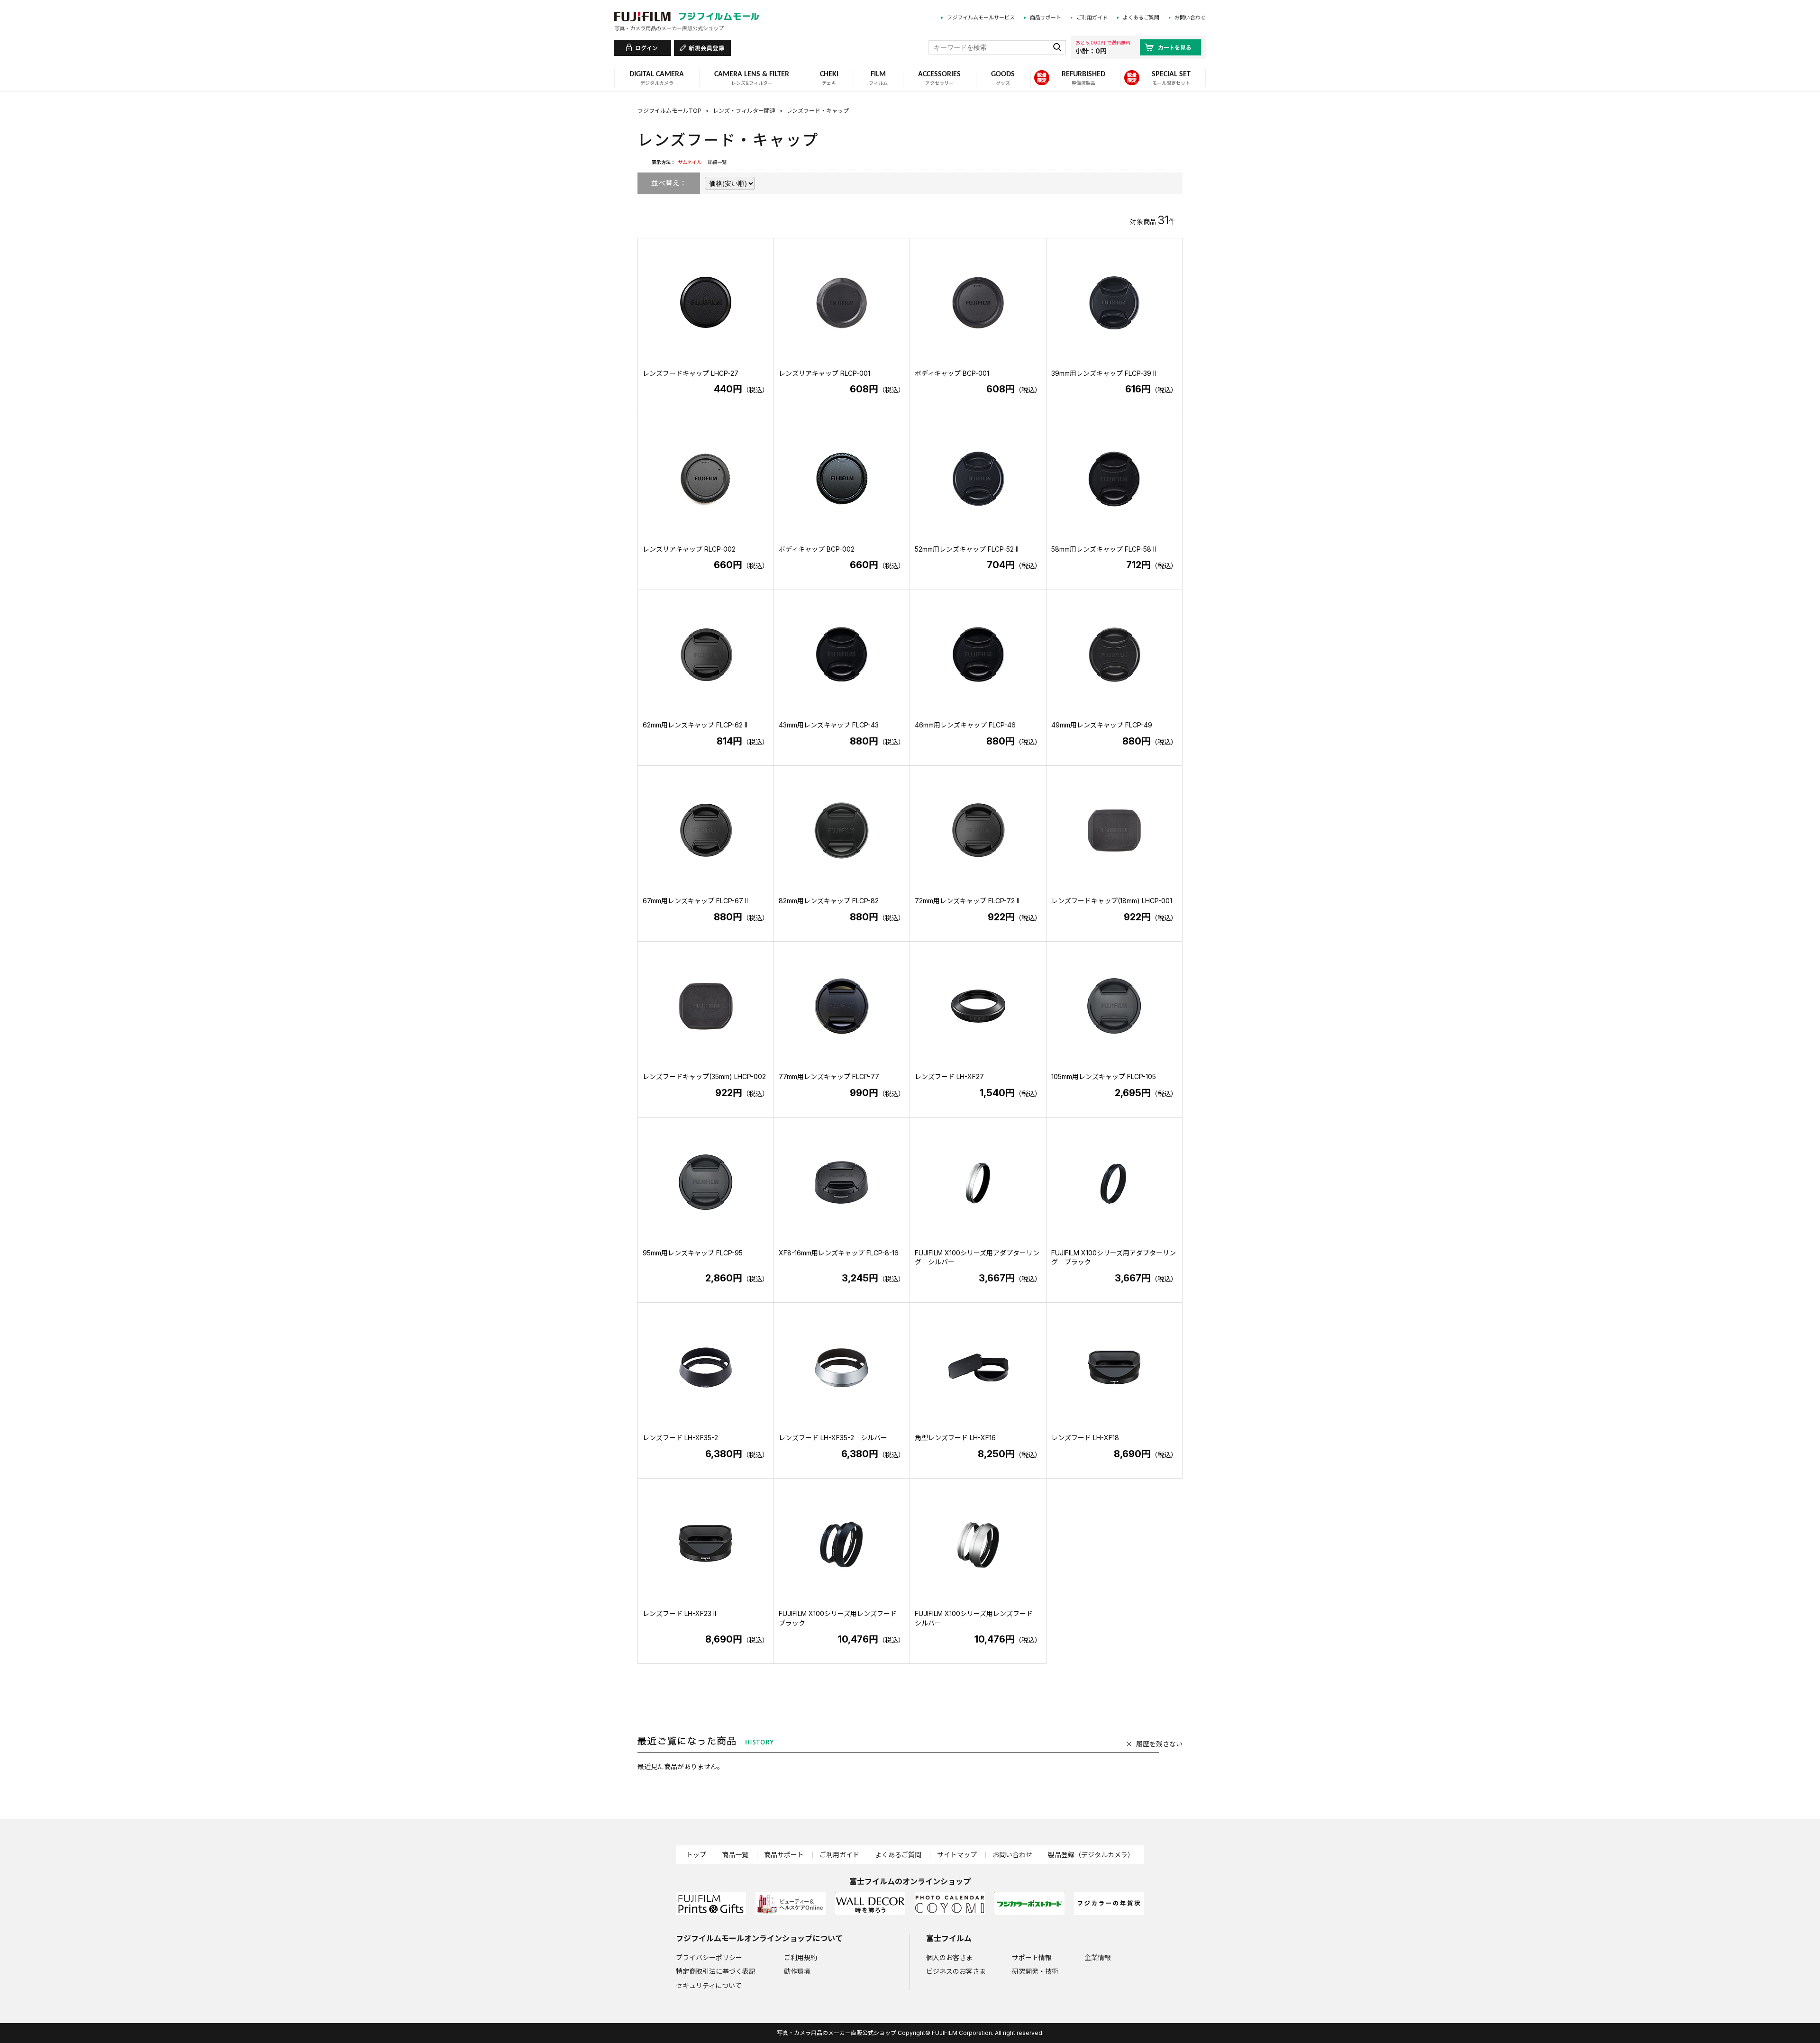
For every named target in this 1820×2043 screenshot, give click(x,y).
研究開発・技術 (1035, 1971)
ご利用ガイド (1092, 18)
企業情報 (1098, 1957)
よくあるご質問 (1141, 18)
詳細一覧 (717, 162)
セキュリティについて (709, 1985)
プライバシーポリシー (709, 1957)
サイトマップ (957, 1855)
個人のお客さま (949, 1957)
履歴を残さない (1159, 1744)
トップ (696, 1855)
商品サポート (1046, 18)
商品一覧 (735, 1855)
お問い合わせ (1190, 18)
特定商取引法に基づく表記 (716, 1971)
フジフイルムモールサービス (981, 18)
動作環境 (797, 1971)
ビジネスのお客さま (956, 1971)
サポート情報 (1032, 1957)
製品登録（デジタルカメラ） (1091, 1855)
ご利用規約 (801, 1957)
